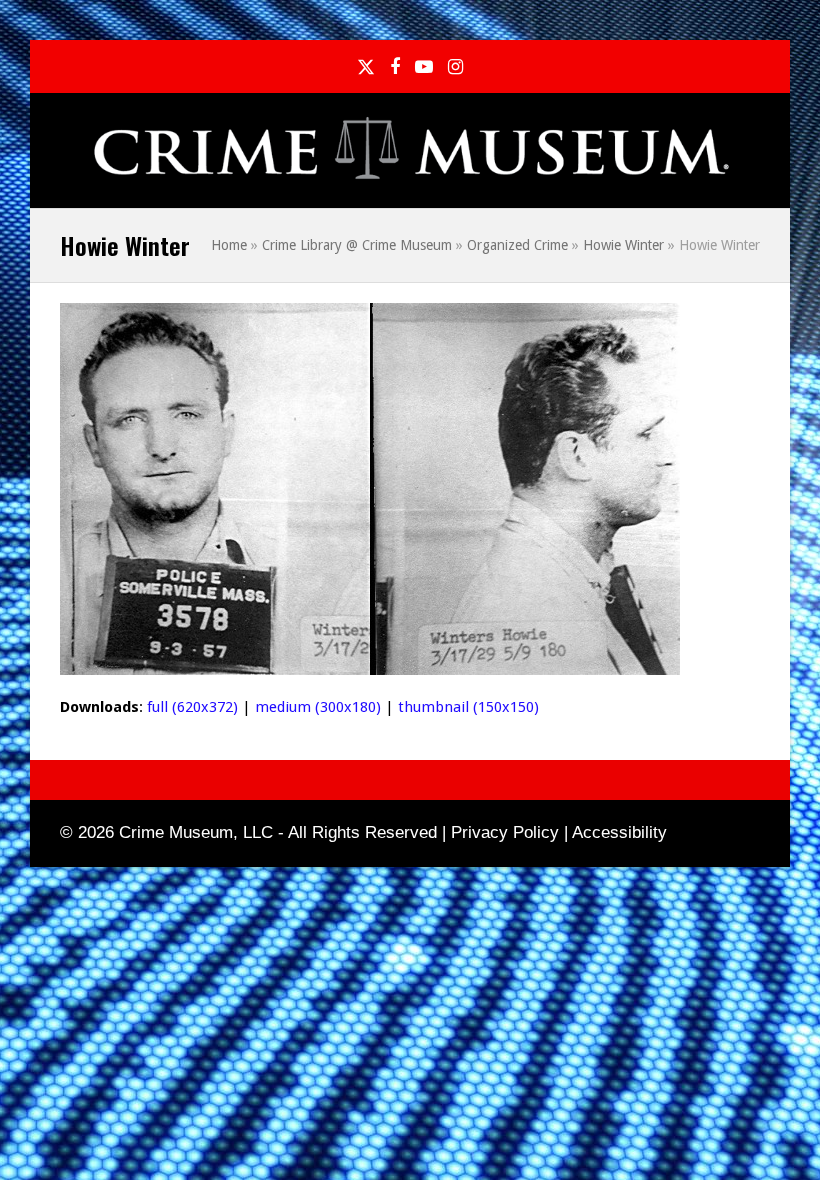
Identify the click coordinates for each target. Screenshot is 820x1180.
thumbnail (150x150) (468, 707)
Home (229, 245)
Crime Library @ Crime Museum (357, 245)
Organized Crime (517, 245)
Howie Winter (623, 245)
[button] (749, 151)
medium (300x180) (318, 707)
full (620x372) (192, 707)
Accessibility (619, 832)
